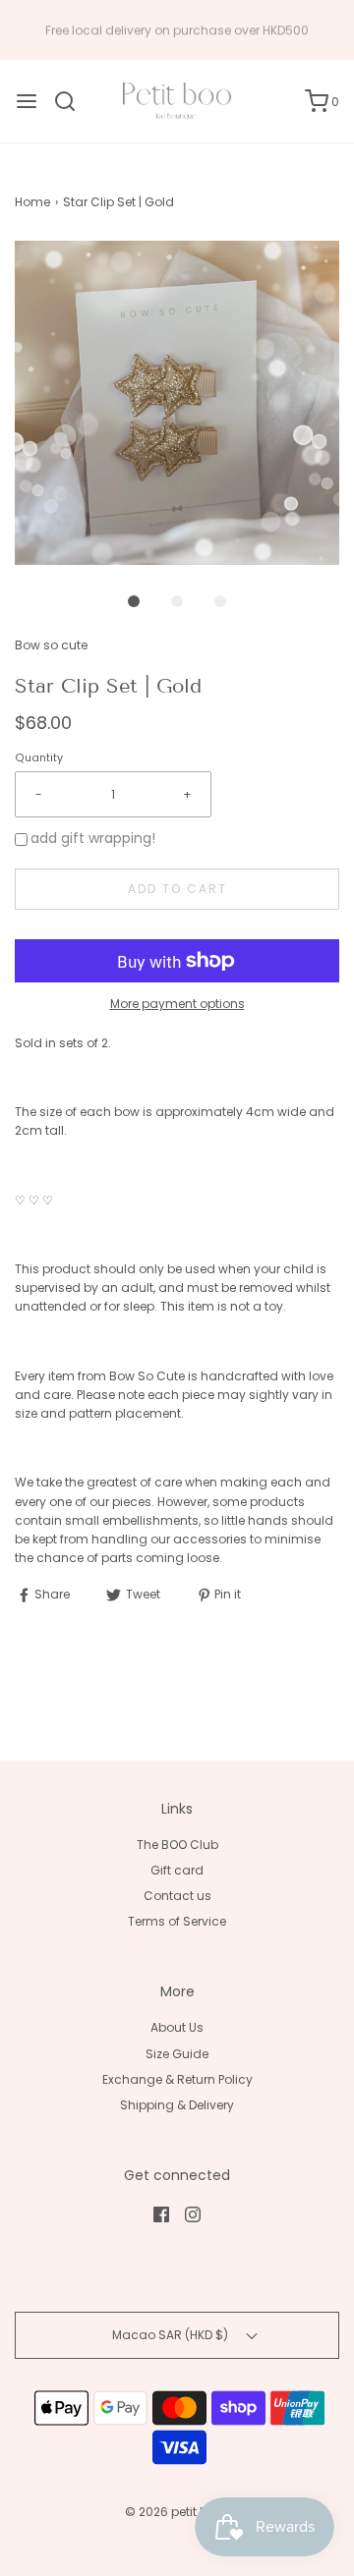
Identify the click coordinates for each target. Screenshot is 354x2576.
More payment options (177, 1004)
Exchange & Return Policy (177, 2079)
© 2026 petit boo (176, 2512)
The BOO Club (177, 1845)
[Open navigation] (27, 101)
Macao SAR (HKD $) (172, 2335)
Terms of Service (177, 1921)
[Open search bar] (72, 101)
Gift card (177, 1870)
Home (32, 202)
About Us (177, 2027)
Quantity (39, 758)
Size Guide (177, 2054)
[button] (177, 403)
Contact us (177, 1896)
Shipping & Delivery (177, 2105)
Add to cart (177, 889)
